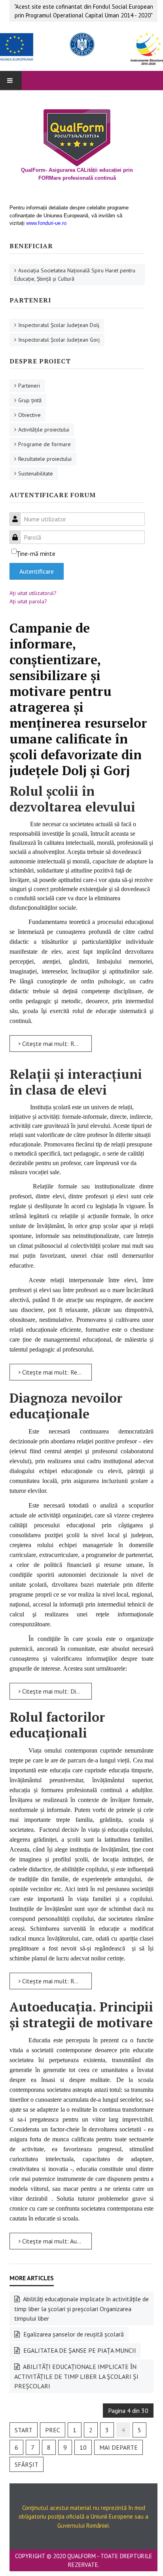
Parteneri (29, 386)
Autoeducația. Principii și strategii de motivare (81, 2015)
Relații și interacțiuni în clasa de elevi (76, 1082)
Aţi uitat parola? (28, 601)
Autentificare (37, 571)
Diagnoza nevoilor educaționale (66, 1406)
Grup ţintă (30, 400)
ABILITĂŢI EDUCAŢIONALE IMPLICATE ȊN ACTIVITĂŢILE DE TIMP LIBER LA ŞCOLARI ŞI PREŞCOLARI (76, 2376)
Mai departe (118, 2447)
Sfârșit (27, 2464)
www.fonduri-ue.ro (46, 223)
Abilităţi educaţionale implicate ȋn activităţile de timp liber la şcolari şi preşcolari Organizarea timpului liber (81, 2309)
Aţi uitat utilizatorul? (33, 593)
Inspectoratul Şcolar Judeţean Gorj (59, 340)
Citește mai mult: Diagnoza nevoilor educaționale (56, 1691)
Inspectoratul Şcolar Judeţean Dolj (59, 325)
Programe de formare (45, 444)
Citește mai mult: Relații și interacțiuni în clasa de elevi (56, 1372)
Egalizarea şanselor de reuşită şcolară (73, 2334)
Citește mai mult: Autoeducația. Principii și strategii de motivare (56, 2241)
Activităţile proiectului (44, 430)
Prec (53, 2430)
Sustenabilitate (36, 473)
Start (24, 2430)
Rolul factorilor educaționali (57, 1725)
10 (83, 2447)
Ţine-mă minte (36, 553)
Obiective (29, 415)
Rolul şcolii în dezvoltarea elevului (72, 799)
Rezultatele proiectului (45, 459)
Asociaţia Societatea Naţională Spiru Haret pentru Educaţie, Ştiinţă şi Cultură (75, 275)
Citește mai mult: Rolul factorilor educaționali (56, 1981)
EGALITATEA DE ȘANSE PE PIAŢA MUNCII (79, 2350)
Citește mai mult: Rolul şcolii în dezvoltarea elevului (56, 1044)
